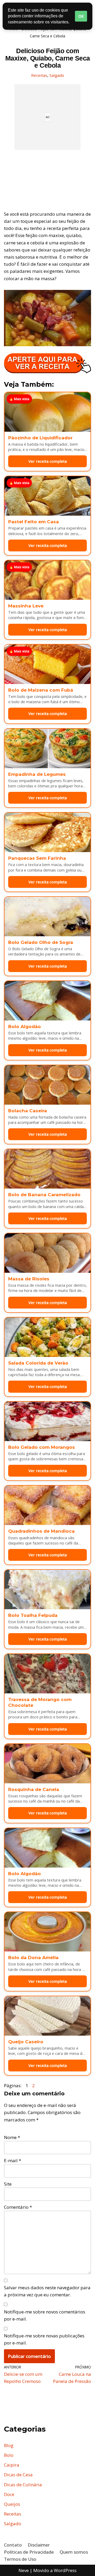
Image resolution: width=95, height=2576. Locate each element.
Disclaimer (39, 2545)
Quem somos (74, 2552)
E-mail (13, 2160)
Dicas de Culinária (23, 2485)
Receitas (39, 75)
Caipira (12, 2465)
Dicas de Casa (18, 2475)
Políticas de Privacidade (29, 2552)
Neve (24, 2570)
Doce (9, 2494)
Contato (13, 2545)
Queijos (12, 2504)
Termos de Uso (20, 2559)
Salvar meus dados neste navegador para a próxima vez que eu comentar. (47, 2291)
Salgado (57, 75)
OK (81, 16)
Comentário (18, 2207)
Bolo (9, 2455)
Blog (9, 2445)
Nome (12, 2137)
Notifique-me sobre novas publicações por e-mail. (44, 2339)
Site (8, 2184)
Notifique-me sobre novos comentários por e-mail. (45, 2315)
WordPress (65, 2570)
